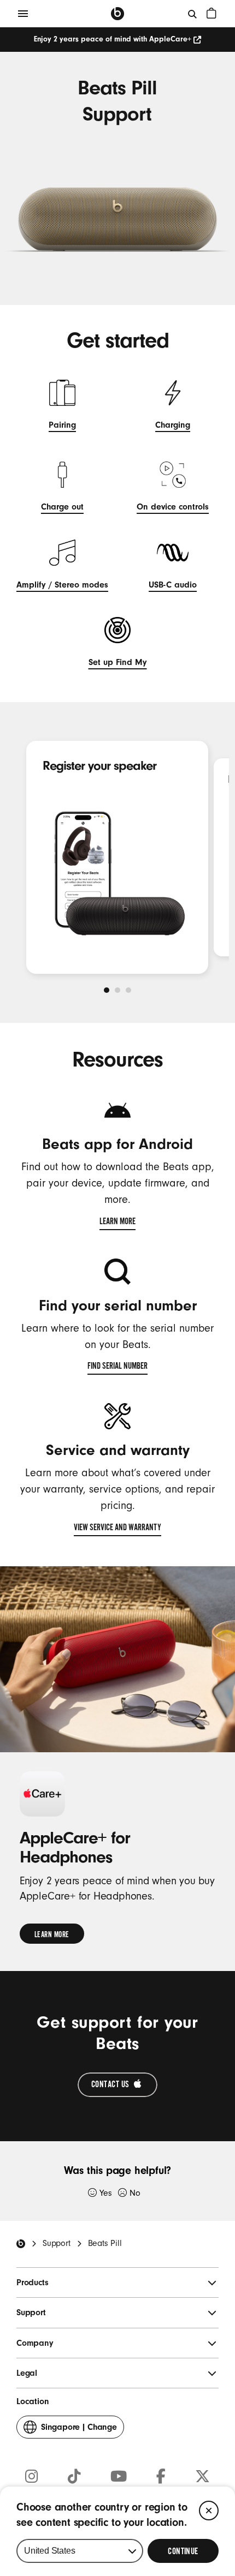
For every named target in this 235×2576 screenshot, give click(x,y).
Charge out (62, 508)
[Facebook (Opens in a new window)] (161, 2477)
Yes (105, 2193)
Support (57, 2243)
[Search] (193, 14)
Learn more (117, 1223)
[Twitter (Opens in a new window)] (202, 2477)
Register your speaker (99, 766)
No (135, 2193)
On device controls (173, 508)
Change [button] (79, 2430)
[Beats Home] (21, 2244)
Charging (173, 426)
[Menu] (23, 14)
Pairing (62, 426)
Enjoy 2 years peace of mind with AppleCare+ (113, 39)
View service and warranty (117, 1529)
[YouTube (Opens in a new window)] (119, 2477)
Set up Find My (118, 664)
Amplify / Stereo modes (62, 586)
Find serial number (117, 1368)
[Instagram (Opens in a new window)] (32, 2477)
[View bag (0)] (211, 13)
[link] (52, 1934)
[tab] (107, 990)
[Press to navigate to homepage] (117, 14)
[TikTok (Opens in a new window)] (74, 2477)
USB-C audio (173, 586)
